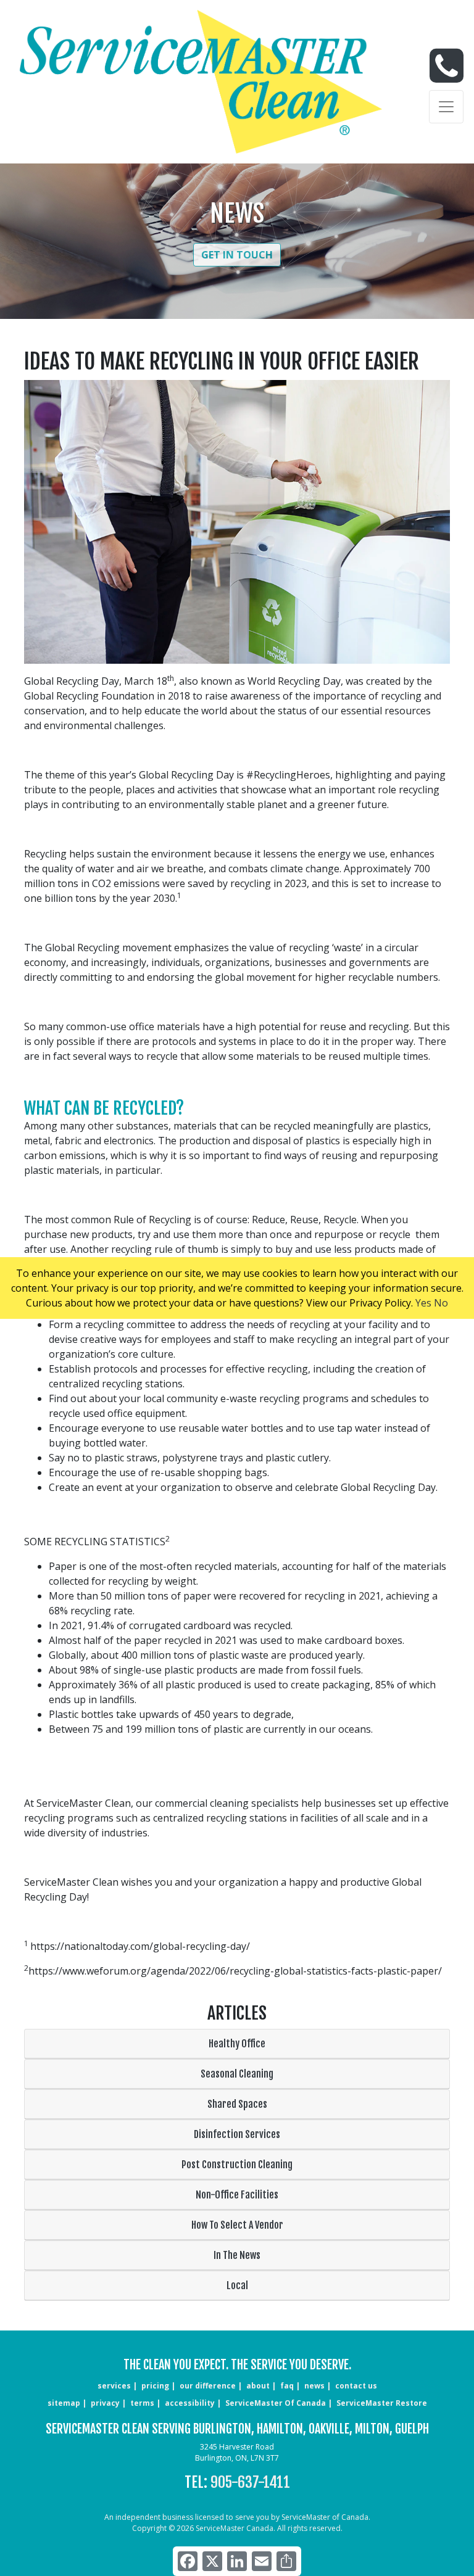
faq (287, 2386)
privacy (105, 2403)
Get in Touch (237, 255)
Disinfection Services (237, 2134)
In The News (237, 2255)
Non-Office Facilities (237, 2195)
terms (142, 2403)
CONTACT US (356, 2386)
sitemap (64, 2403)
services (114, 2386)
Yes (423, 1303)
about (258, 2386)
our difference (208, 2386)
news (314, 2386)
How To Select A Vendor (237, 2225)
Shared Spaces (237, 2104)
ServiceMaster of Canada (276, 2403)
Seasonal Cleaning (237, 2074)
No (441, 1303)
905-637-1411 (250, 2482)
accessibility (190, 2403)
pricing (155, 2386)
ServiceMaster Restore (382, 2403)
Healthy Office (237, 2044)
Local (237, 2285)
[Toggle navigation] (446, 107)
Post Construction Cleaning (237, 2165)
